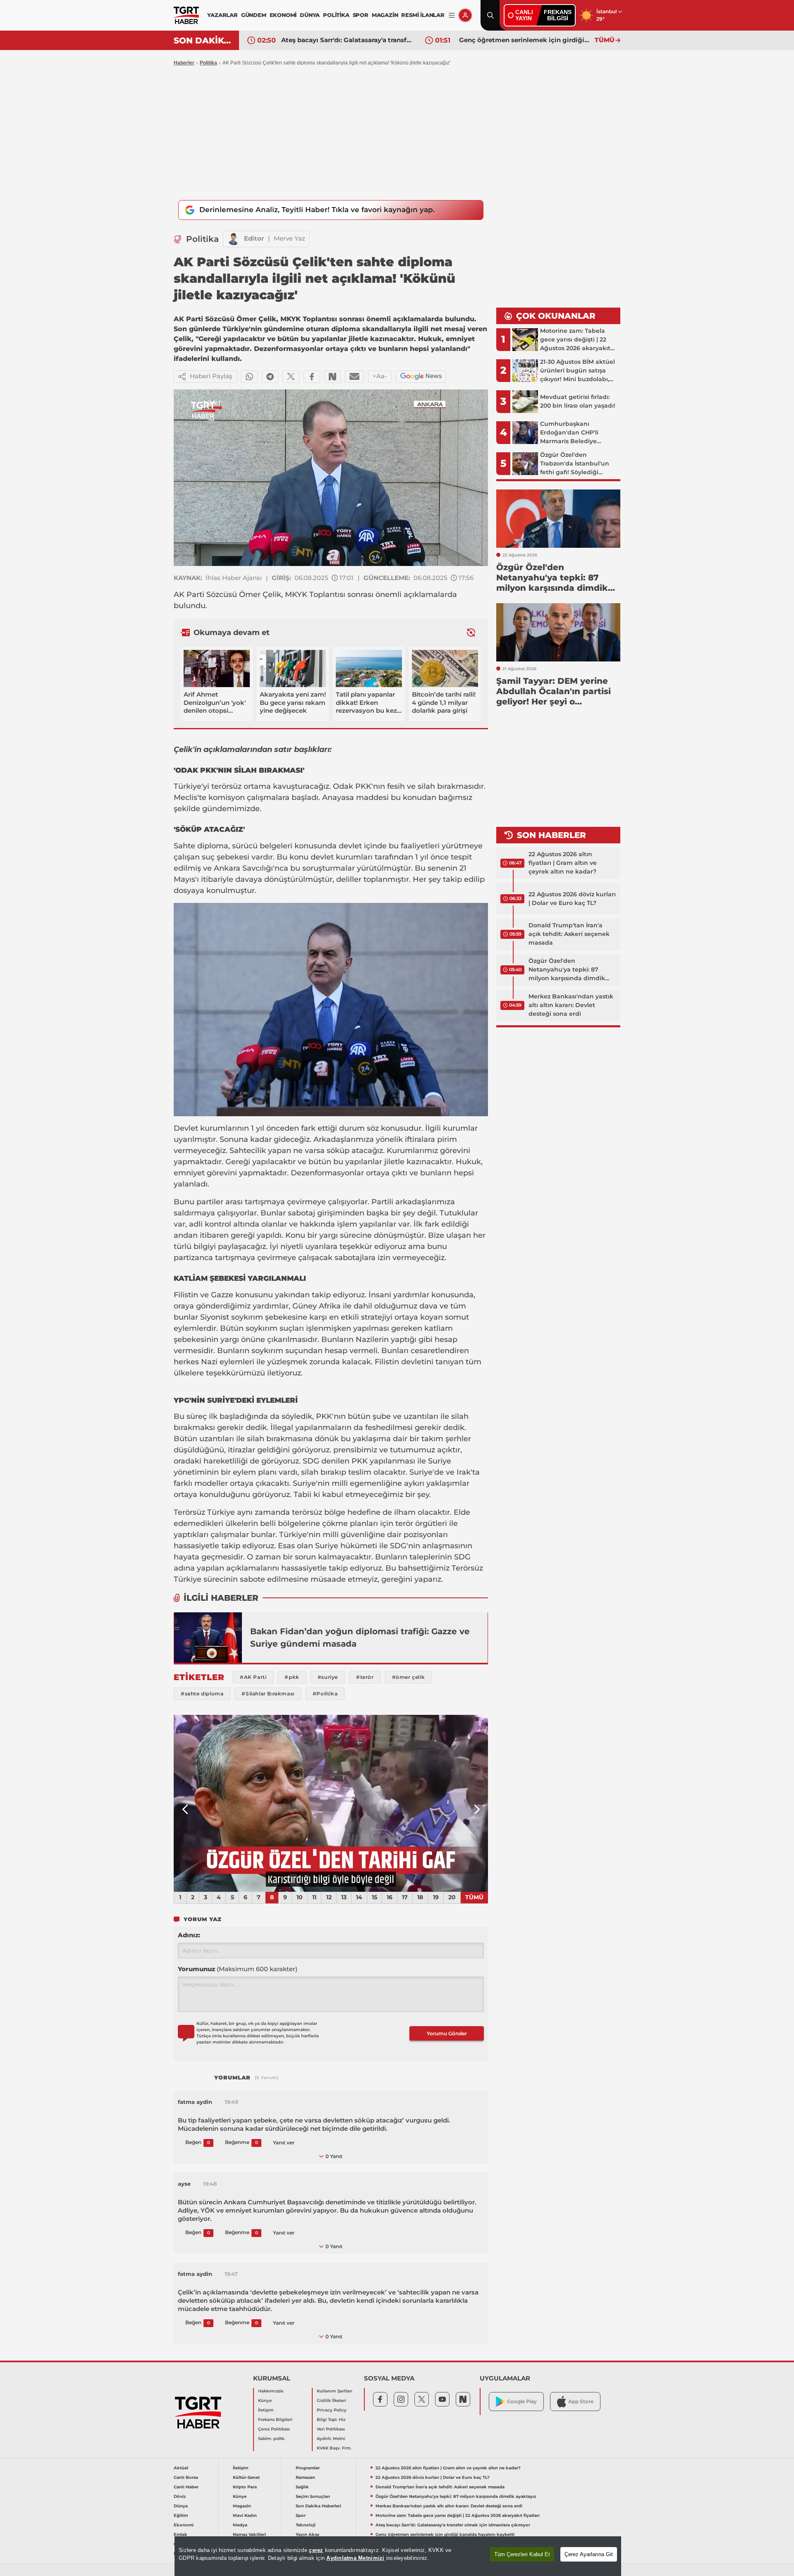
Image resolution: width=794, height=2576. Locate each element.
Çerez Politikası (274, 2429)
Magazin (242, 2506)
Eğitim (181, 2515)
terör (404, 1523)
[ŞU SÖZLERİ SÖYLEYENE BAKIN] (331, 1803)
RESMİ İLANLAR (423, 15)
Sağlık (302, 2487)
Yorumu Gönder (447, 2033)
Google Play (522, 2401)
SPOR (361, 15)
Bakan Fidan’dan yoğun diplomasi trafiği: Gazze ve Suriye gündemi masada (360, 1638)
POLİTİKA (336, 15)
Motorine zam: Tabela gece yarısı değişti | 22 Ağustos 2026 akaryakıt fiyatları (458, 2515)
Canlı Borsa (186, 2477)
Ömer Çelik (260, 594)
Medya (240, 2525)
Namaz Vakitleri (249, 2534)
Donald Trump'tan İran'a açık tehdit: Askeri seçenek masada (569, 934)
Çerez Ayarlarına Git (589, 2554)
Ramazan (305, 2477)
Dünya (181, 2506)
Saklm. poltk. (271, 2439)
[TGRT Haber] (186, 15)
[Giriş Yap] (465, 15)
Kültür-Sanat (246, 2477)
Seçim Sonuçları (313, 2496)
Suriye (440, 1461)
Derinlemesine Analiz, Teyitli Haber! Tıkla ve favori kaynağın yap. (317, 210)
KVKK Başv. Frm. (334, 2448)
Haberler (184, 63)
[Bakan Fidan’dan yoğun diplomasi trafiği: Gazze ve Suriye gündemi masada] (208, 1638)
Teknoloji (306, 2525)
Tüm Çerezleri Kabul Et (522, 2554)
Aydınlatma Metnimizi (355, 2558)
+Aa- (380, 376)
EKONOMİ (283, 15)
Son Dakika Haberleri (318, 2506)
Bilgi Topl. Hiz (331, 2420)
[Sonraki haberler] (471, 632)
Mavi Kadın (245, 2515)
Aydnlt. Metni (331, 2439)
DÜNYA (310, 15)
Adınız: (189, 1935)
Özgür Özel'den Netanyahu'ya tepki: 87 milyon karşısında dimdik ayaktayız (567, 970)
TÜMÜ (605, 40)
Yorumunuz (238, 1969)
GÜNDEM (254, 15)
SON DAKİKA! (203, 41)
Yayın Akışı (307, 2534)
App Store (581, 2401)
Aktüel (181, 2468)
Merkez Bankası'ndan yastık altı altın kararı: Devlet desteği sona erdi (571, 1005)
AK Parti (189, 594)
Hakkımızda (271, 2391)
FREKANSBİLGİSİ (558, 15)
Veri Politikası (331, 2429)
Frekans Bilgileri (275, 2420)
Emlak (181, 2534)
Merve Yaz (289, 238)
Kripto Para (245, 2487)
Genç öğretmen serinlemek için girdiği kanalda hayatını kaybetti (347, 40)
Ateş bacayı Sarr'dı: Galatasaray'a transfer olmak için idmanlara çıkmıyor (453, 2525)
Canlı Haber (186, 2487)
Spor (301, 2515)
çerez (316, 2550)
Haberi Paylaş (211, 376)
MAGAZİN (385, 15)
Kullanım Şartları (335, 2391)
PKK (363, 786)
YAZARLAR (222, 15)
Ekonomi (184, 2525)
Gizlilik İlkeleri (331, 2401)
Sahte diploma (201, 846)
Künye (265, 2401)
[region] (398, 2556)
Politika (208, 63)
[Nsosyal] (332, 377)
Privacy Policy (332, 2410)
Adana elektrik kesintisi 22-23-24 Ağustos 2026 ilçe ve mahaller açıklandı (525, 40)
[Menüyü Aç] (452, 16)
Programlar (308, 2468)
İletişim (266, 2410)
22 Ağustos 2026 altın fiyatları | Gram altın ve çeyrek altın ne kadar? (563, 863)
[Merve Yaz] (234, 239)
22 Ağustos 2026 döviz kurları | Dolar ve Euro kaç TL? (572, 899)
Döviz (180, 2496)
